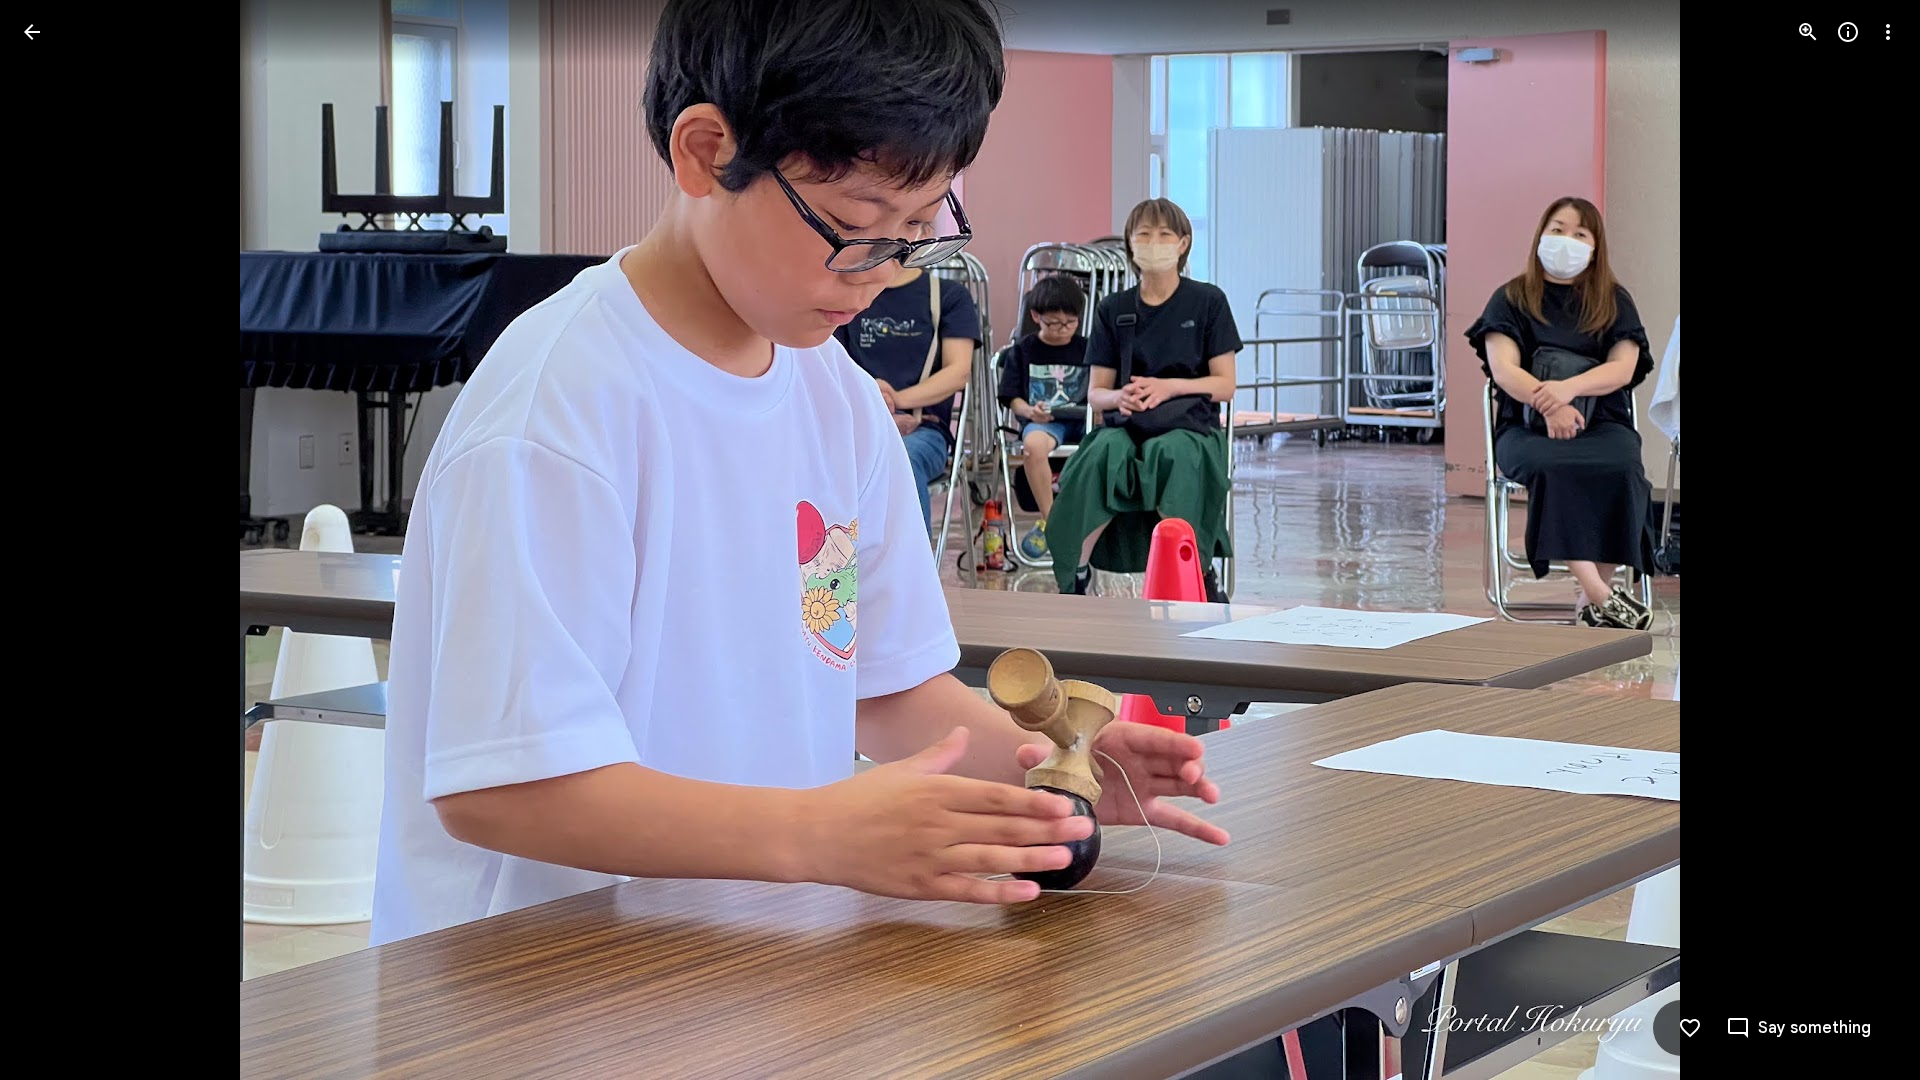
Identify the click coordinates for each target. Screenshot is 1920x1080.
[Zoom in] (1808, 32)
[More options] (1888, 32)
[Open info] (1848, 32)
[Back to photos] (32, 32)
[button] (56, 540)
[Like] (1690, 1028)
